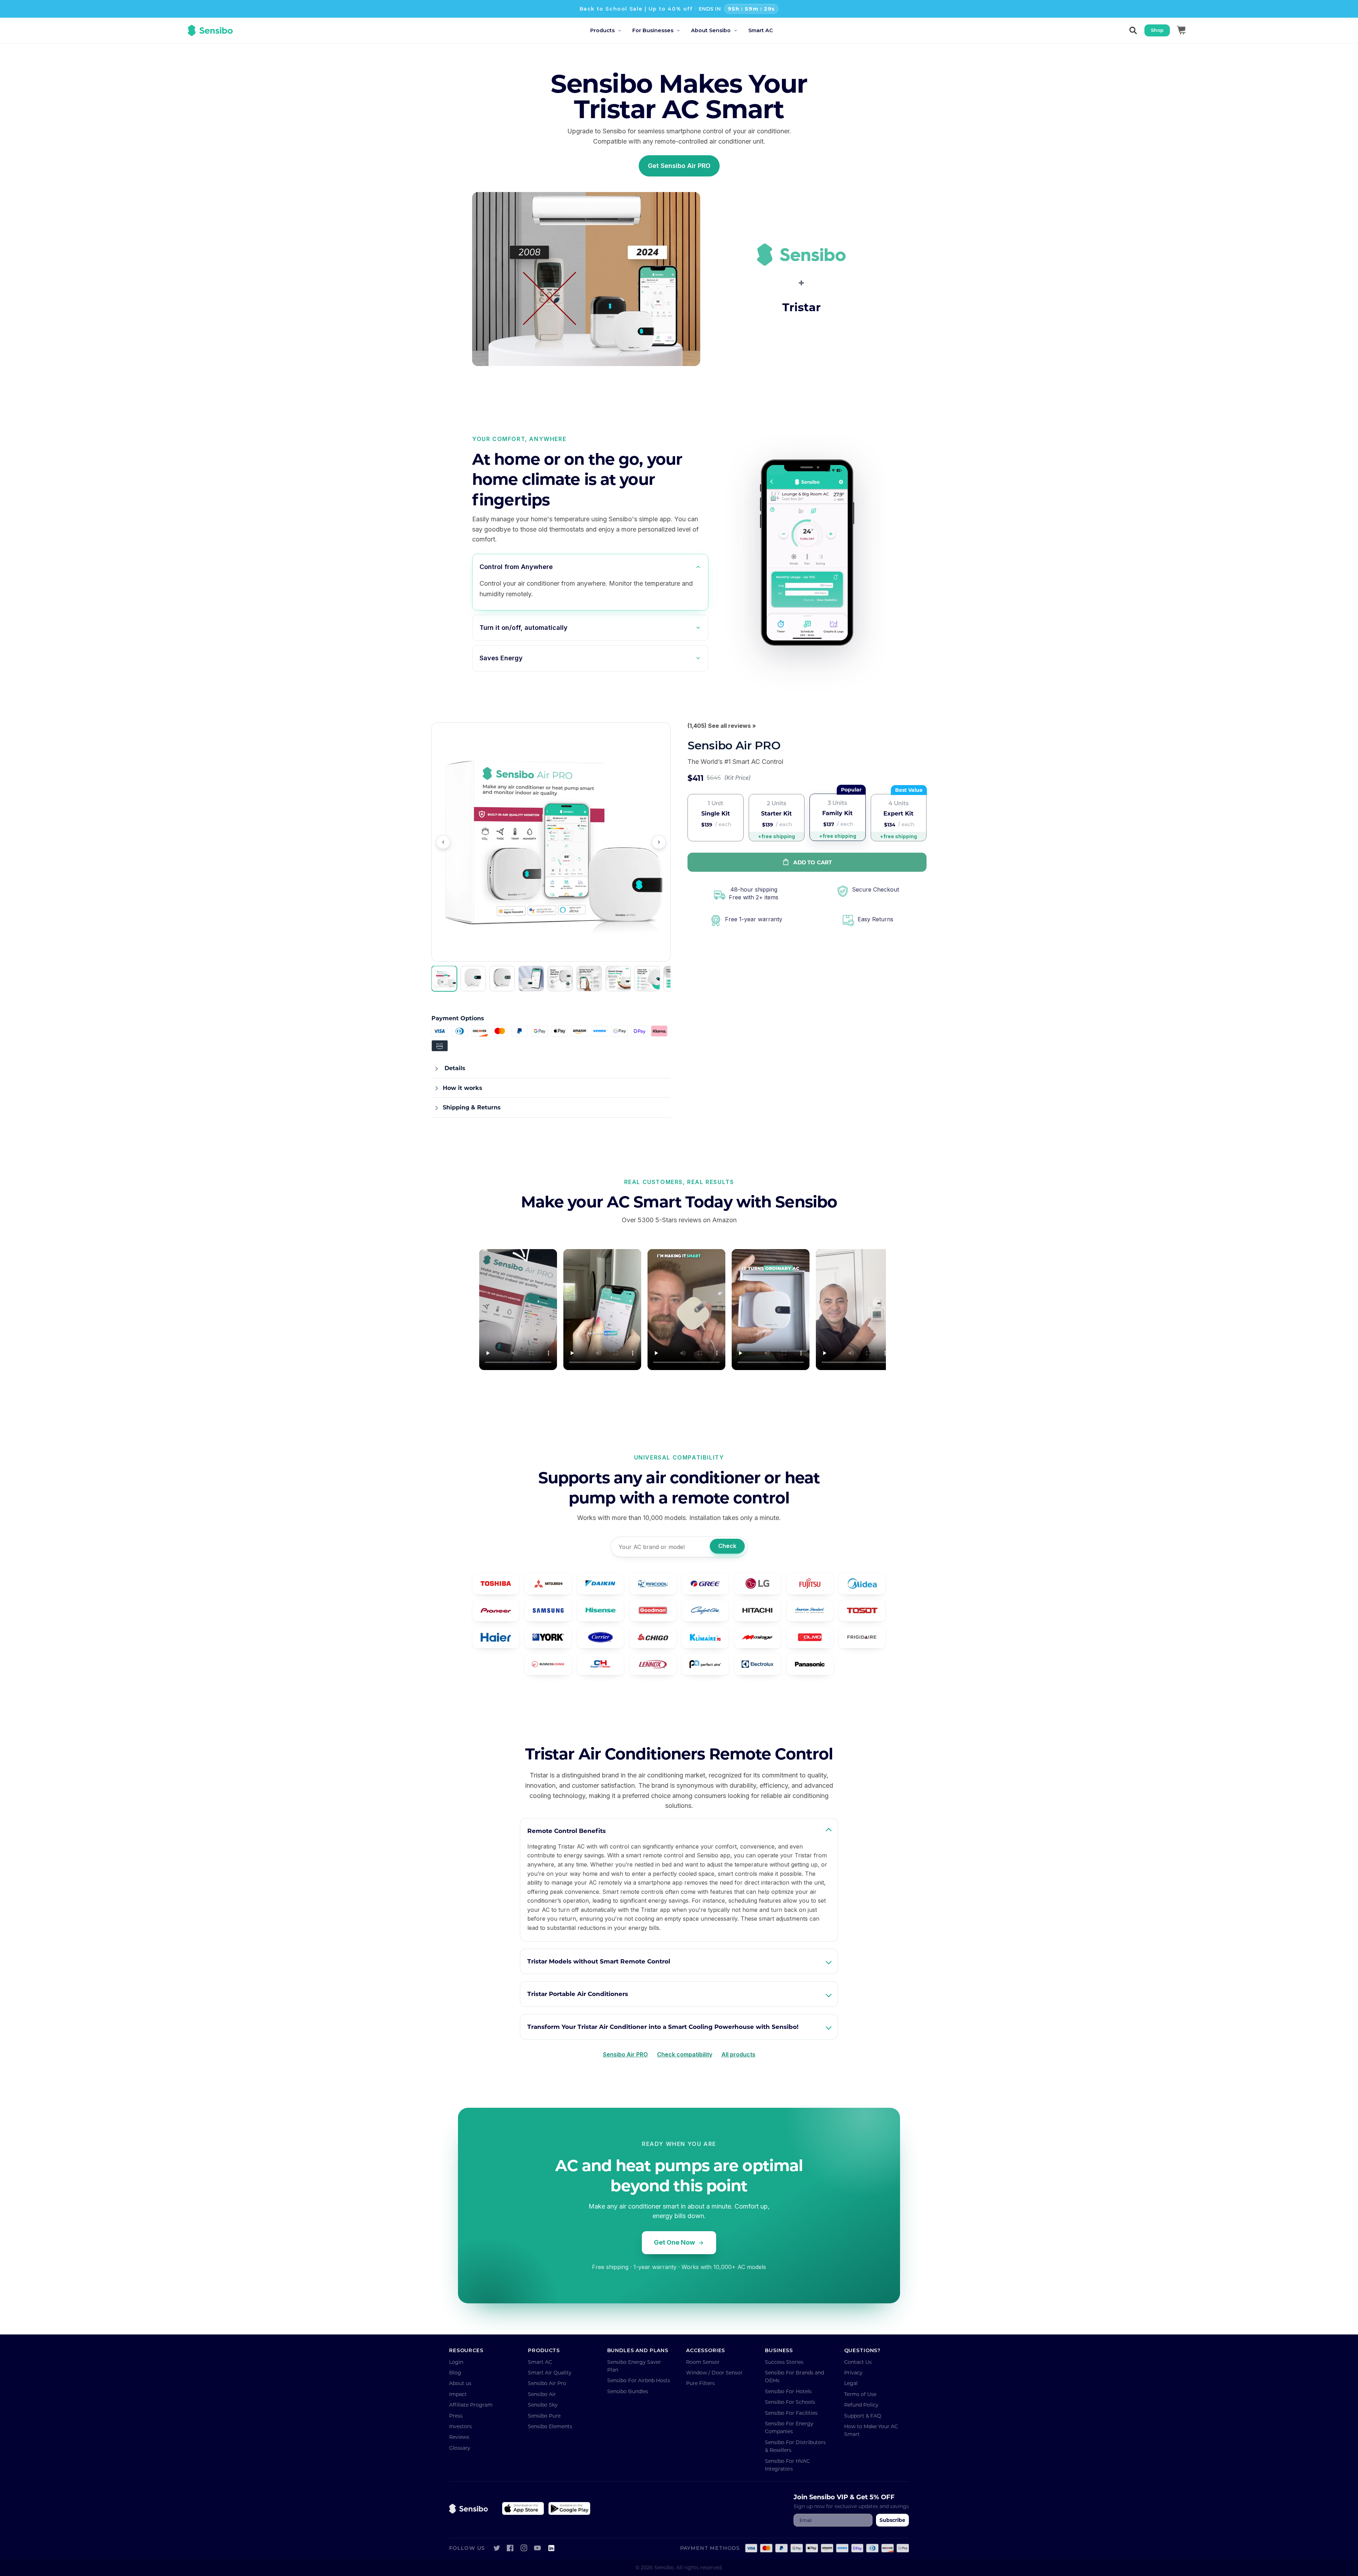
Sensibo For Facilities (791, 2413)
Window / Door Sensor (714, 2372)
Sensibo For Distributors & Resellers (795, 2446)
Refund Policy (861, 2405)
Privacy (853, 2372)
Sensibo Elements (550, 2426)
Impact (458, 2394)
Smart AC (540, 2362)
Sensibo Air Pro (547, 2383)
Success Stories (784, 2362)
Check (727, 1546)
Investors (460, 2426)
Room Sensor (703, 2362)
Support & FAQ (863, 2416)
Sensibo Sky (543, 2405)
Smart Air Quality (550, 2372)
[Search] (1133, 30)
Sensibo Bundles (628, 2391)
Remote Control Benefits (567, 1831)
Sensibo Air (542, 2394)
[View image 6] (589, 979)
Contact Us (858, 2362)
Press (456, 2416)
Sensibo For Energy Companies (789, 2427)
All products (738, 2054)
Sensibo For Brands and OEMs (794, 2376)
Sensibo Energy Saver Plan (634, 2366)
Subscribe (892, 2520)
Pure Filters (700, 2383)
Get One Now (674, 2242)
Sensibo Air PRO (625, 2054)
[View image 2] (473, 979)
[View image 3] (502, 979)
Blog (455, 2372)
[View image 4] (531, 979)
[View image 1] (444, 979)
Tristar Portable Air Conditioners (578, 1994)
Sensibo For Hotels (788, 2391)
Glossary (460, 2448)
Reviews (459, 2437)
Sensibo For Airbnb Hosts (639, 2380)
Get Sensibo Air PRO (679, 166)
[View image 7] (618, 979)
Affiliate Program (471, 2405)
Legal (851, 2383)
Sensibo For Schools (790, 2402)
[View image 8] (647, 979)
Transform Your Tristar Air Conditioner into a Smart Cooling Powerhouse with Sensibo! (663, 2027)
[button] (611, 31)
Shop (1157, 30)
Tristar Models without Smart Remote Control (599, 1961)
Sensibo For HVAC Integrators (787, 2465)
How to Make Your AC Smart (871, 2430)
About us (460, 2383)
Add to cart (813, 862)
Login (456, 2362)
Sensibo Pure (544, 2416)
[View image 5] (560, 979)
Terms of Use (860, 2394)
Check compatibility (685, 2054)
